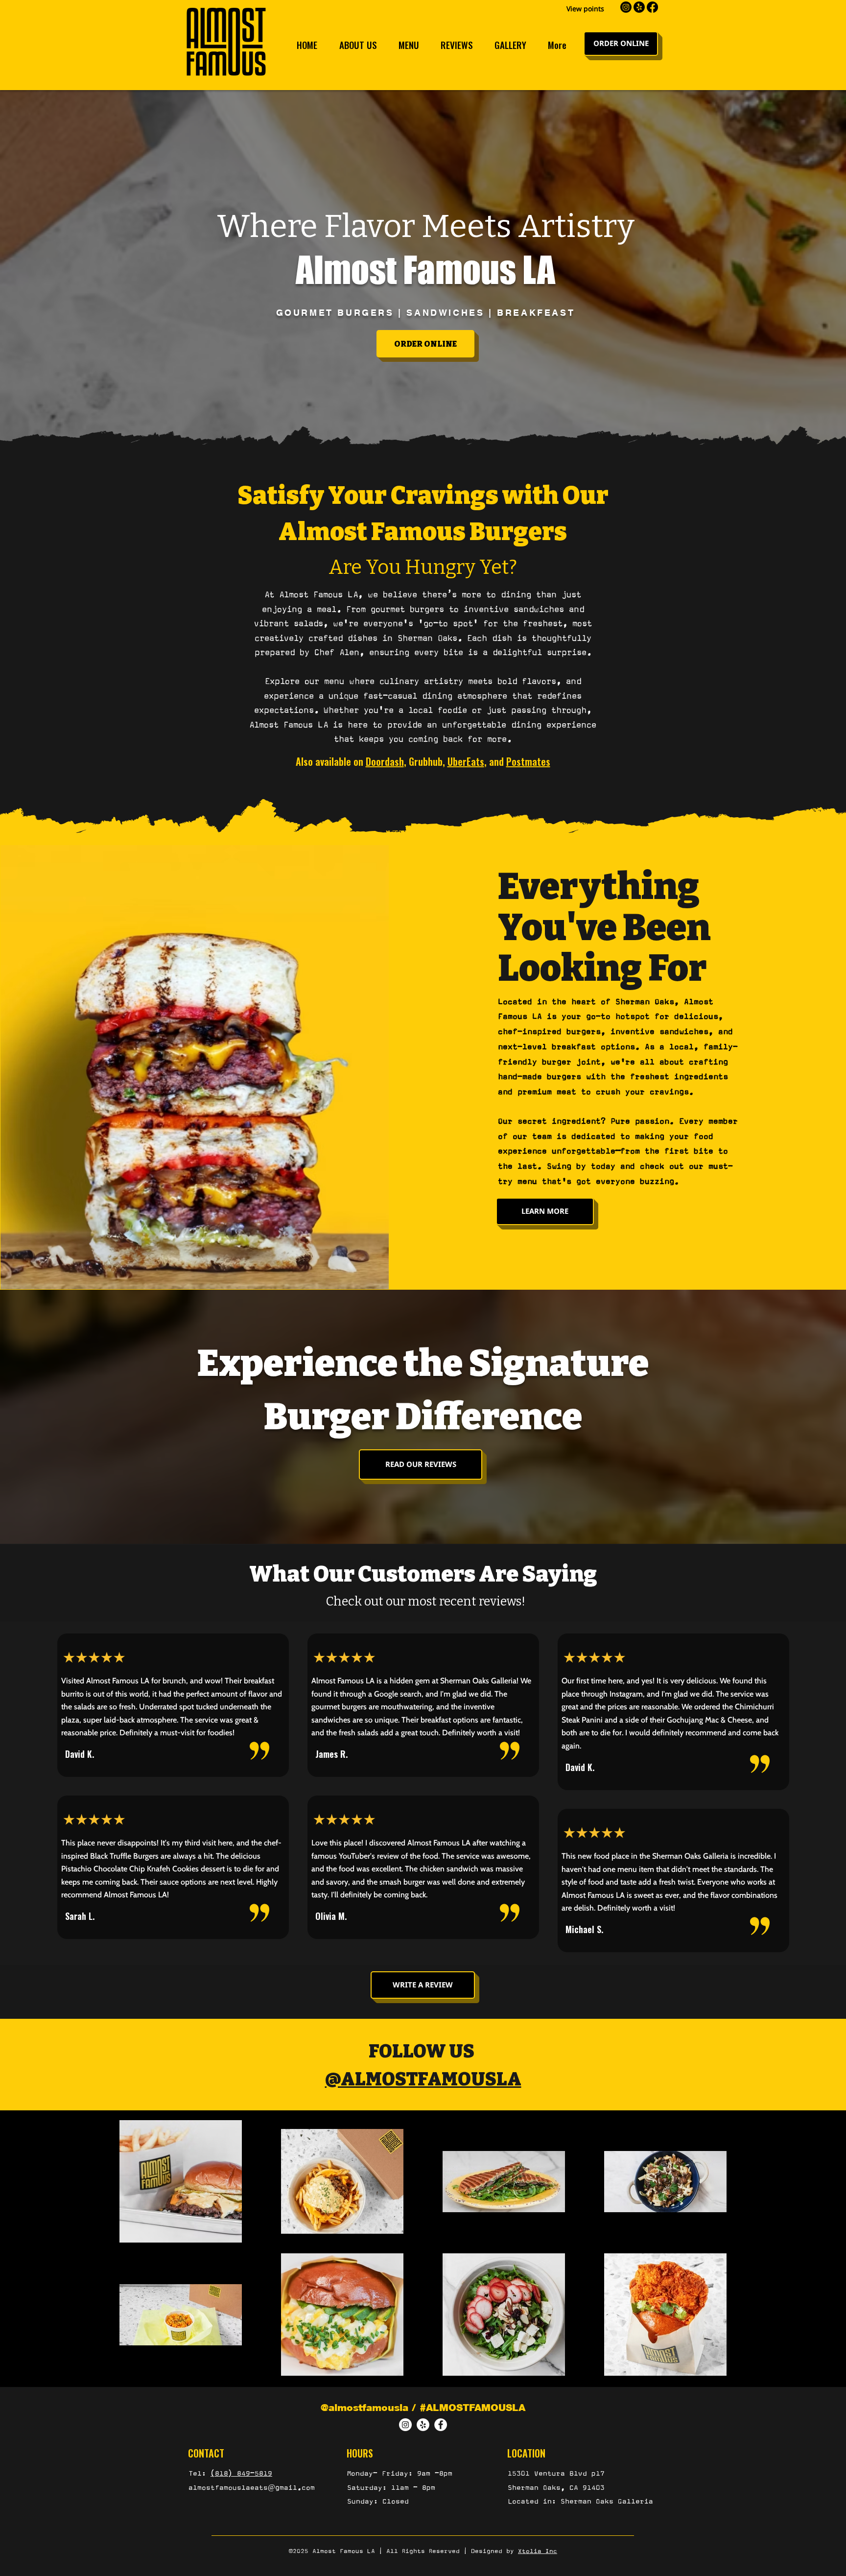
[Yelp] (423, 2425)
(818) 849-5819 (241, 2473)
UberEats (466, 761)
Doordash (385, 761)
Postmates (528, 761)
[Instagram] (405, 2425)
